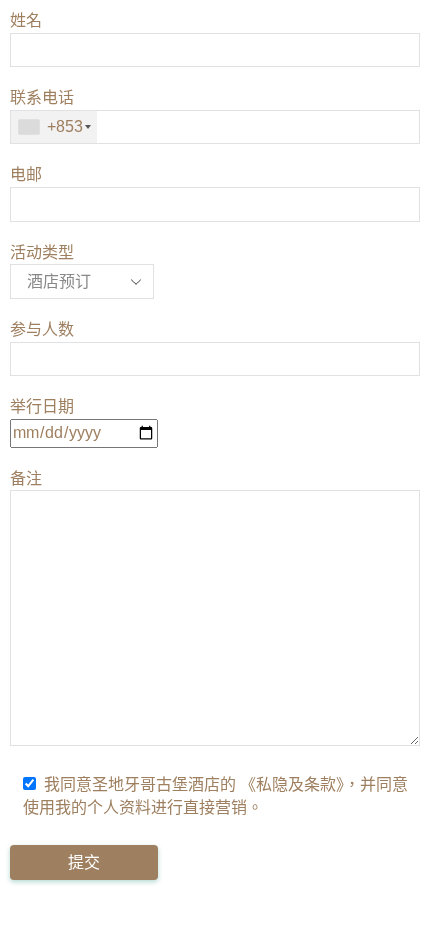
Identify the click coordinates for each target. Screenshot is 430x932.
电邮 (26, 174)
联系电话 (46, 112)
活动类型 (42, 252)
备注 (26, 478)
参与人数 (42, 329)
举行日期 (42, 406)
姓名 (26, 20)
